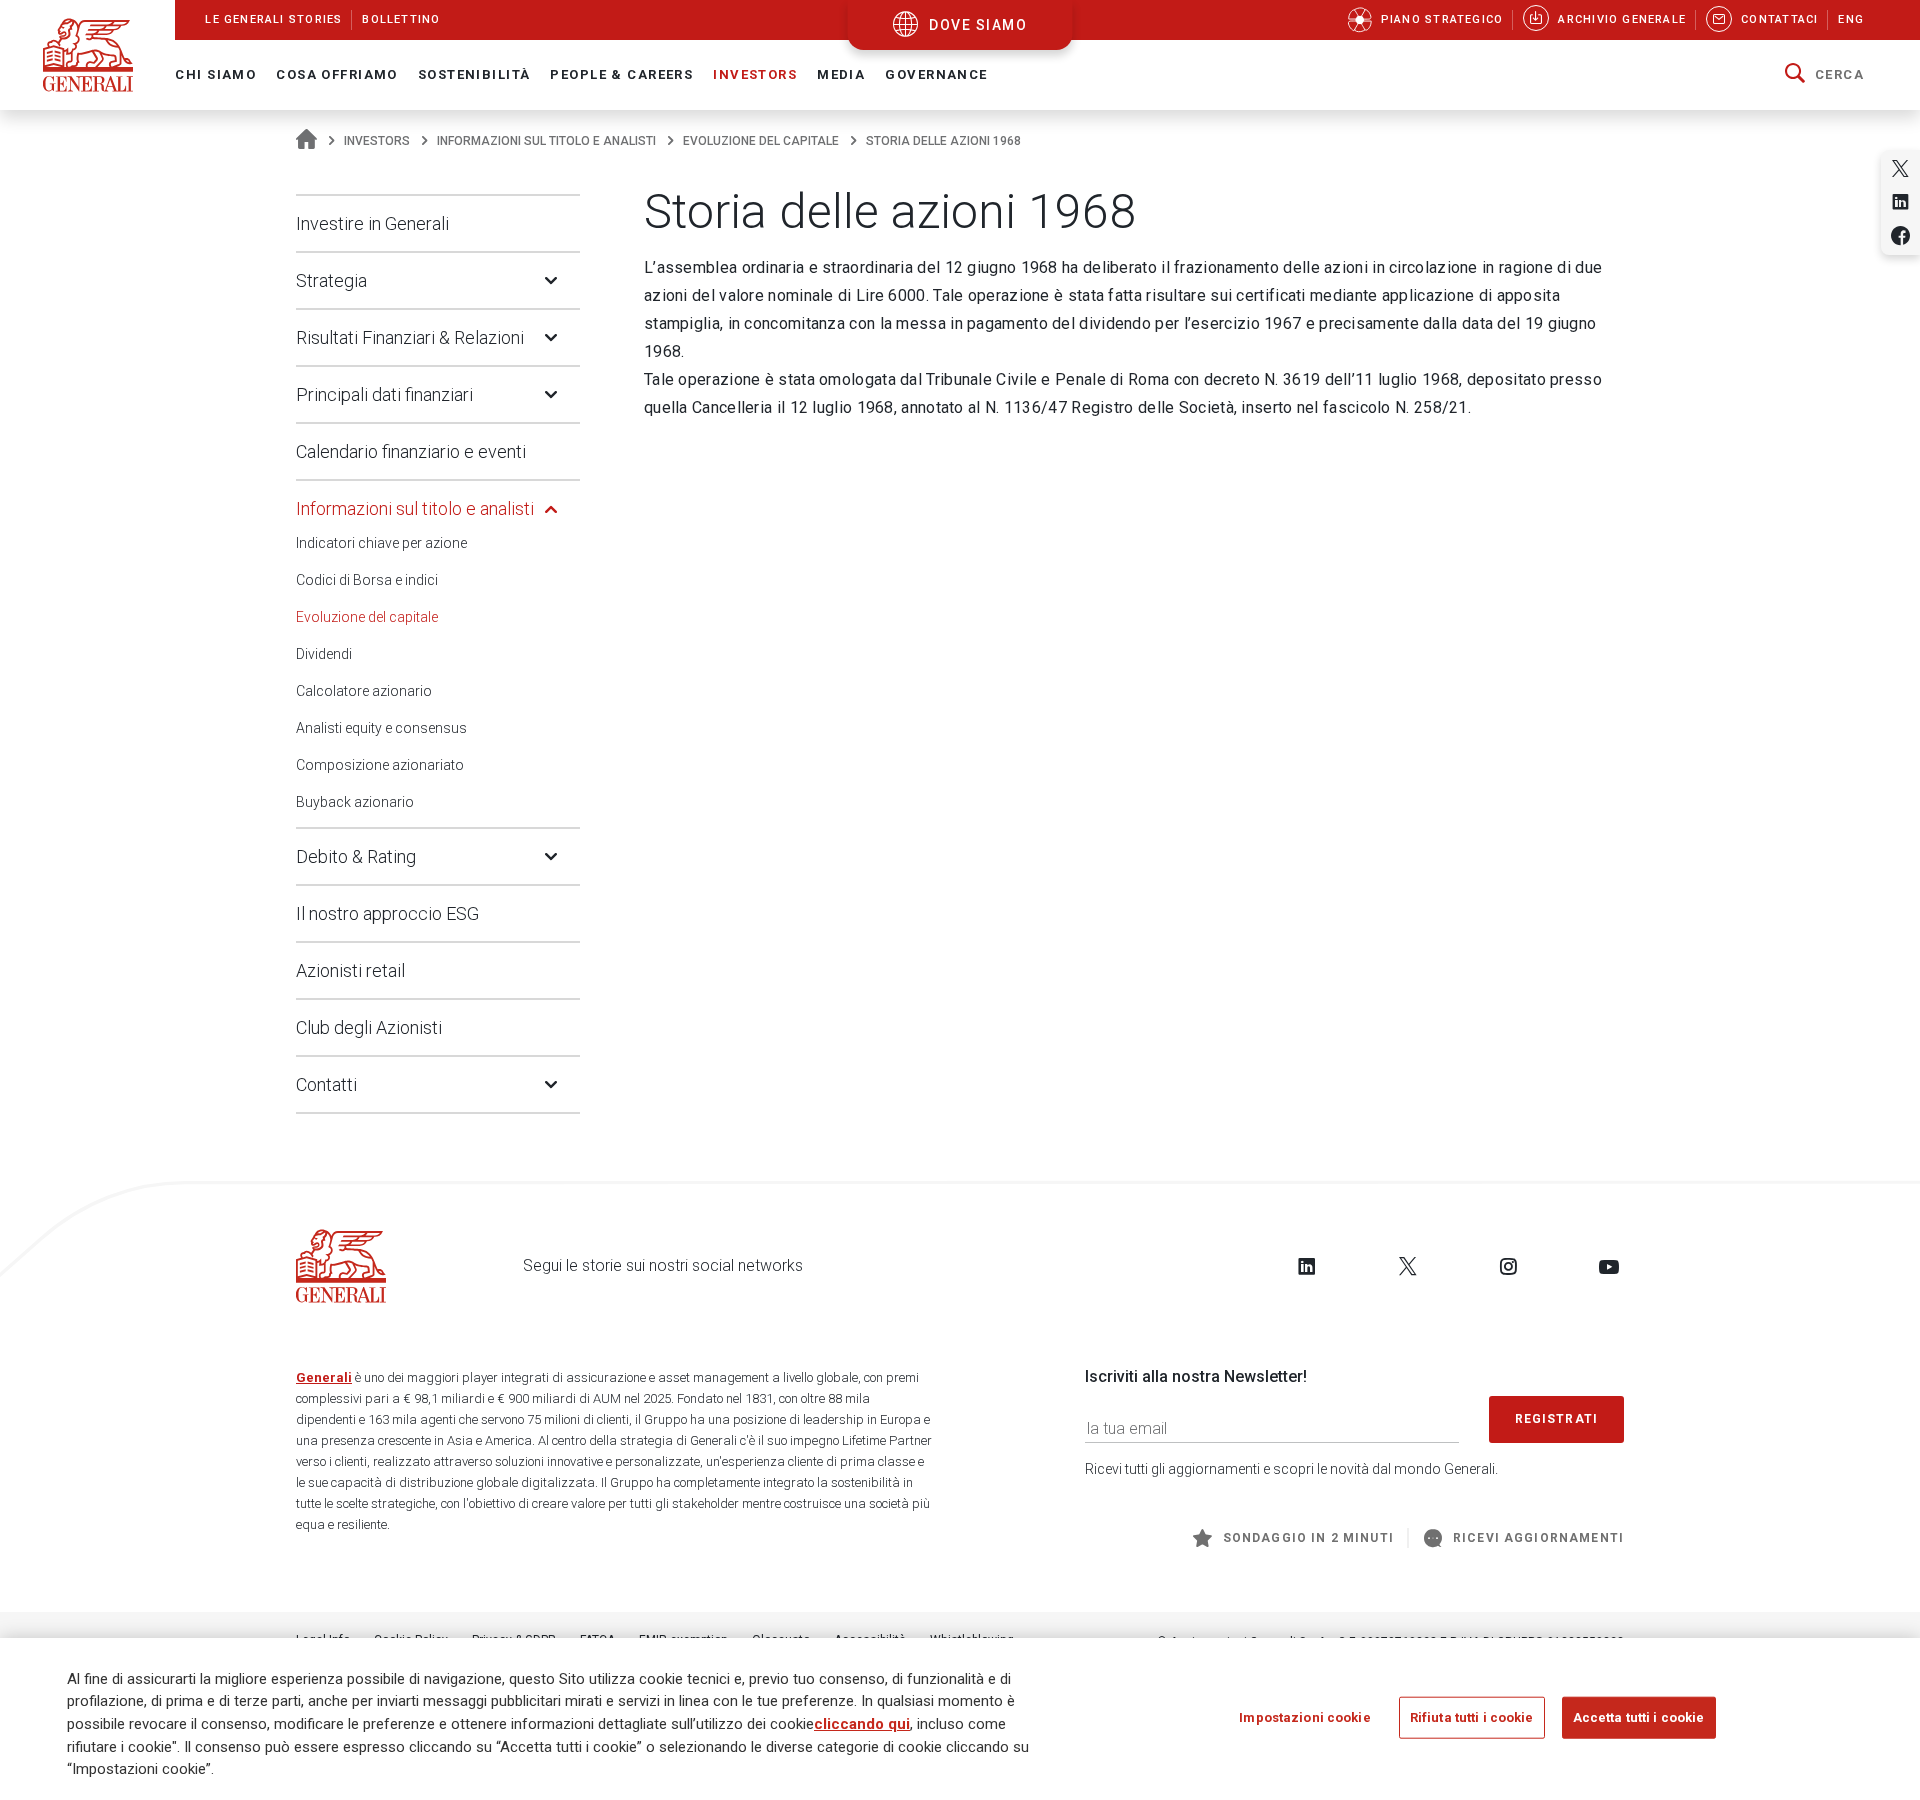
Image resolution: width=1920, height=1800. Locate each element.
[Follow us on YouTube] (1609, 1266)
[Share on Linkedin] (1900, 201)
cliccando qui (862, 1724)
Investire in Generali (372, 223)
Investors (377, 141)
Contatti (326, 1084)
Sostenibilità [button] (474, 74)
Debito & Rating (356, 856)
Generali (324, 1377)
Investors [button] (755, 74)
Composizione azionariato (380, 765)
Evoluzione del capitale (761, 141)
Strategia (331, 280)
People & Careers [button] (621, 74)
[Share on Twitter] (1900, 168)
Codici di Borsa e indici (367, 580)
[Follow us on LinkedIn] (1307, 1266)
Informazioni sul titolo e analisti (546, 141)
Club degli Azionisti (369, 1027)
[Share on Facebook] (1900, 235)
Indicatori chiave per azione (381, 543)
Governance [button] (936, 74)
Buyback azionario (355, 802)
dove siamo (978, 25)
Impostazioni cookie (1304, 1716)
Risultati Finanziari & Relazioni (410, 337)
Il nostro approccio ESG (387, 913)
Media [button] (841, 74)
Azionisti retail (350, 970)
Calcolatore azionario (364, 691)
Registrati (1557, 1419)
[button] (1824, 75)
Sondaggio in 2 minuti (1308, 1538)
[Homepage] (306, 141)
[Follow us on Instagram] (1508, 1266)
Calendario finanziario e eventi (411, 451)
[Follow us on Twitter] (1408, 1266)
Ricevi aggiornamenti (1538, 1538)
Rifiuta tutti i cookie (1472, 1716)
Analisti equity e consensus (381, 728)
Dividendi (324, 654)
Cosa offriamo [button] (337, 74)
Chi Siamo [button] (215, 74)
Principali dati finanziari (384, 394)
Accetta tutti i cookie (1639, 1716)
